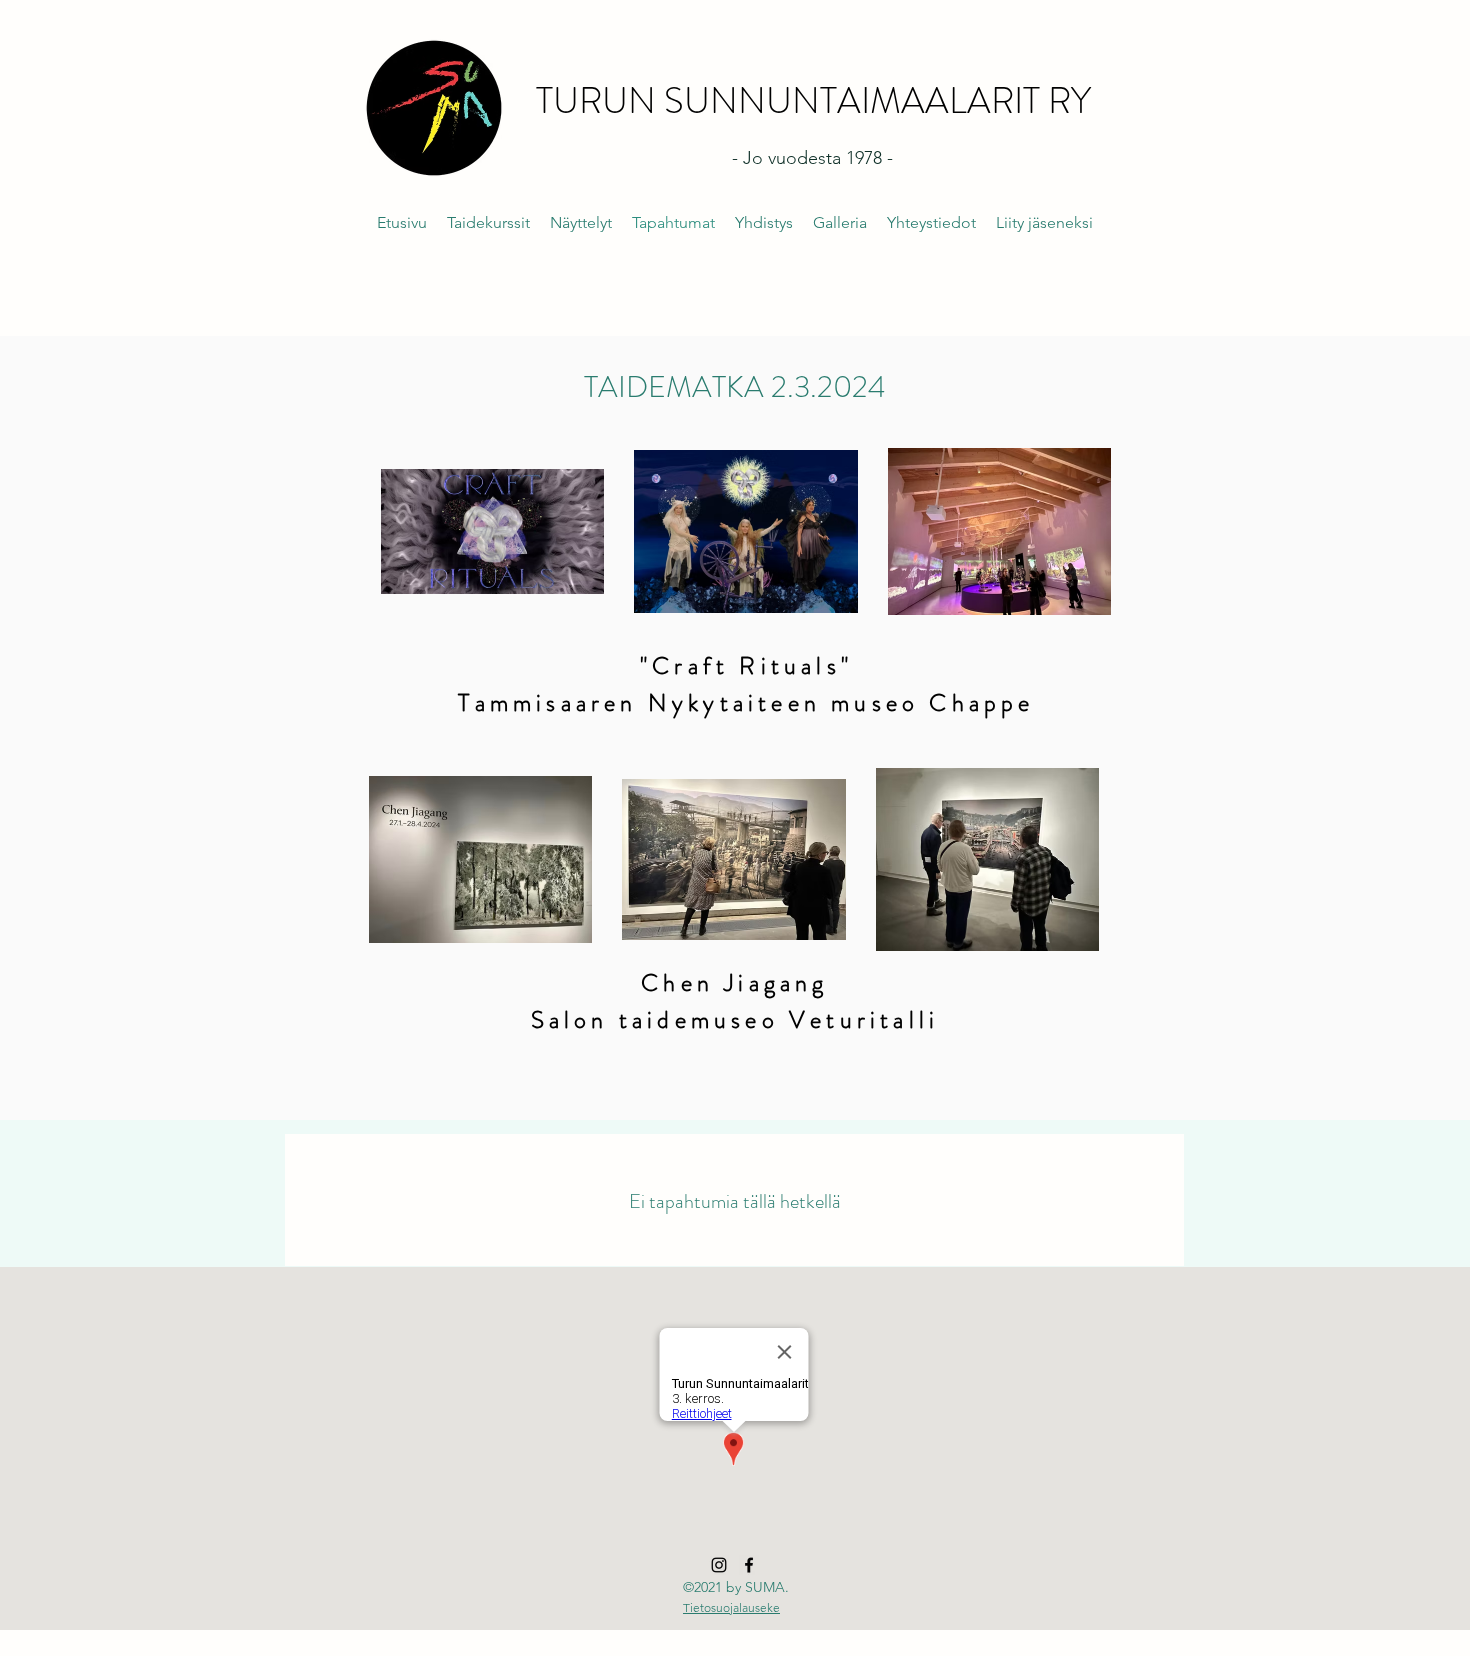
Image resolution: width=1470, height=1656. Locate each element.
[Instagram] (719, 1565)
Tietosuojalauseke (731, 1607)
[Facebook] (749, 1565)
